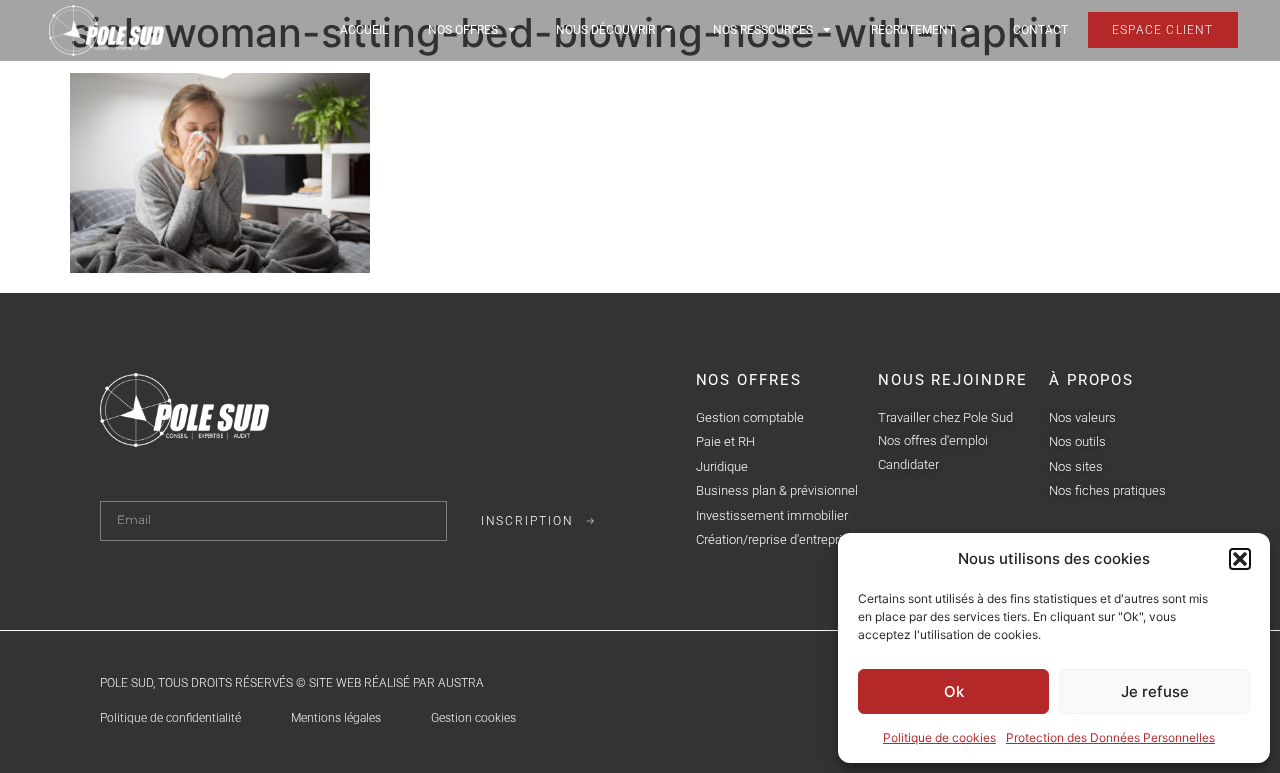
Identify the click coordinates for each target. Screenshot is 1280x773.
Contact (1040, 30)
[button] (1240, 559)
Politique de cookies (939, 737)
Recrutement (913, 30)
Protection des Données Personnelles (1110, 737)
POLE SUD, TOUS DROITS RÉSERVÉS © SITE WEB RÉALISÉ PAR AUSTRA (292, 683)
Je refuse (1155, 691)
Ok (954, 691)
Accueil (364, 30)
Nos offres (463, 30)
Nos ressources (763, 30)
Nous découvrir (605, 30)
